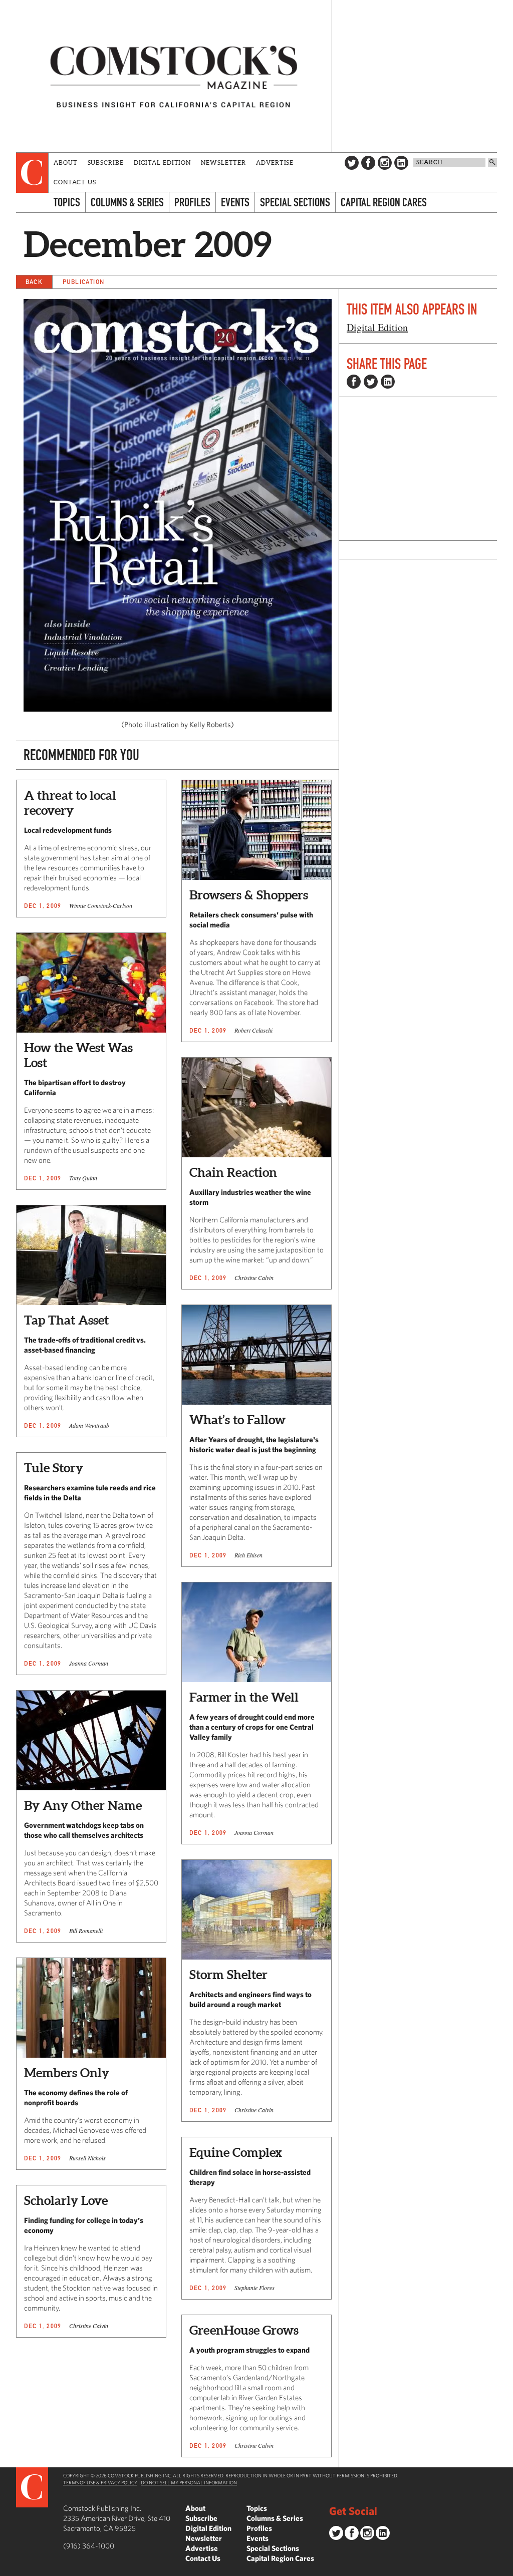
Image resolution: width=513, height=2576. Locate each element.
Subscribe (106, 163)
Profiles (192, 202)
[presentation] (32, 173)
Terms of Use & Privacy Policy (100, 2482)
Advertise (275, 163)
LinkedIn (401, 163)
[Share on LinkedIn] (388, 382)
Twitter (352, 163)
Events (235, 202)
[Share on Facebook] (354, 382)
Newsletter (223, 163)
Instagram (385, 163)
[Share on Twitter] (371, 382)
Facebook (368, 163)
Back (34, 282)
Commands (8, 2568)
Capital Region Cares (384, 202)
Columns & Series (127, 202)
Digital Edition (163, 163)
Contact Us (75, 182)
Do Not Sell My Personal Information (189, 2482)
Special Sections (295, 202)
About (66, 163)
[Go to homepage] (174, 76)
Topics (67, 202)
